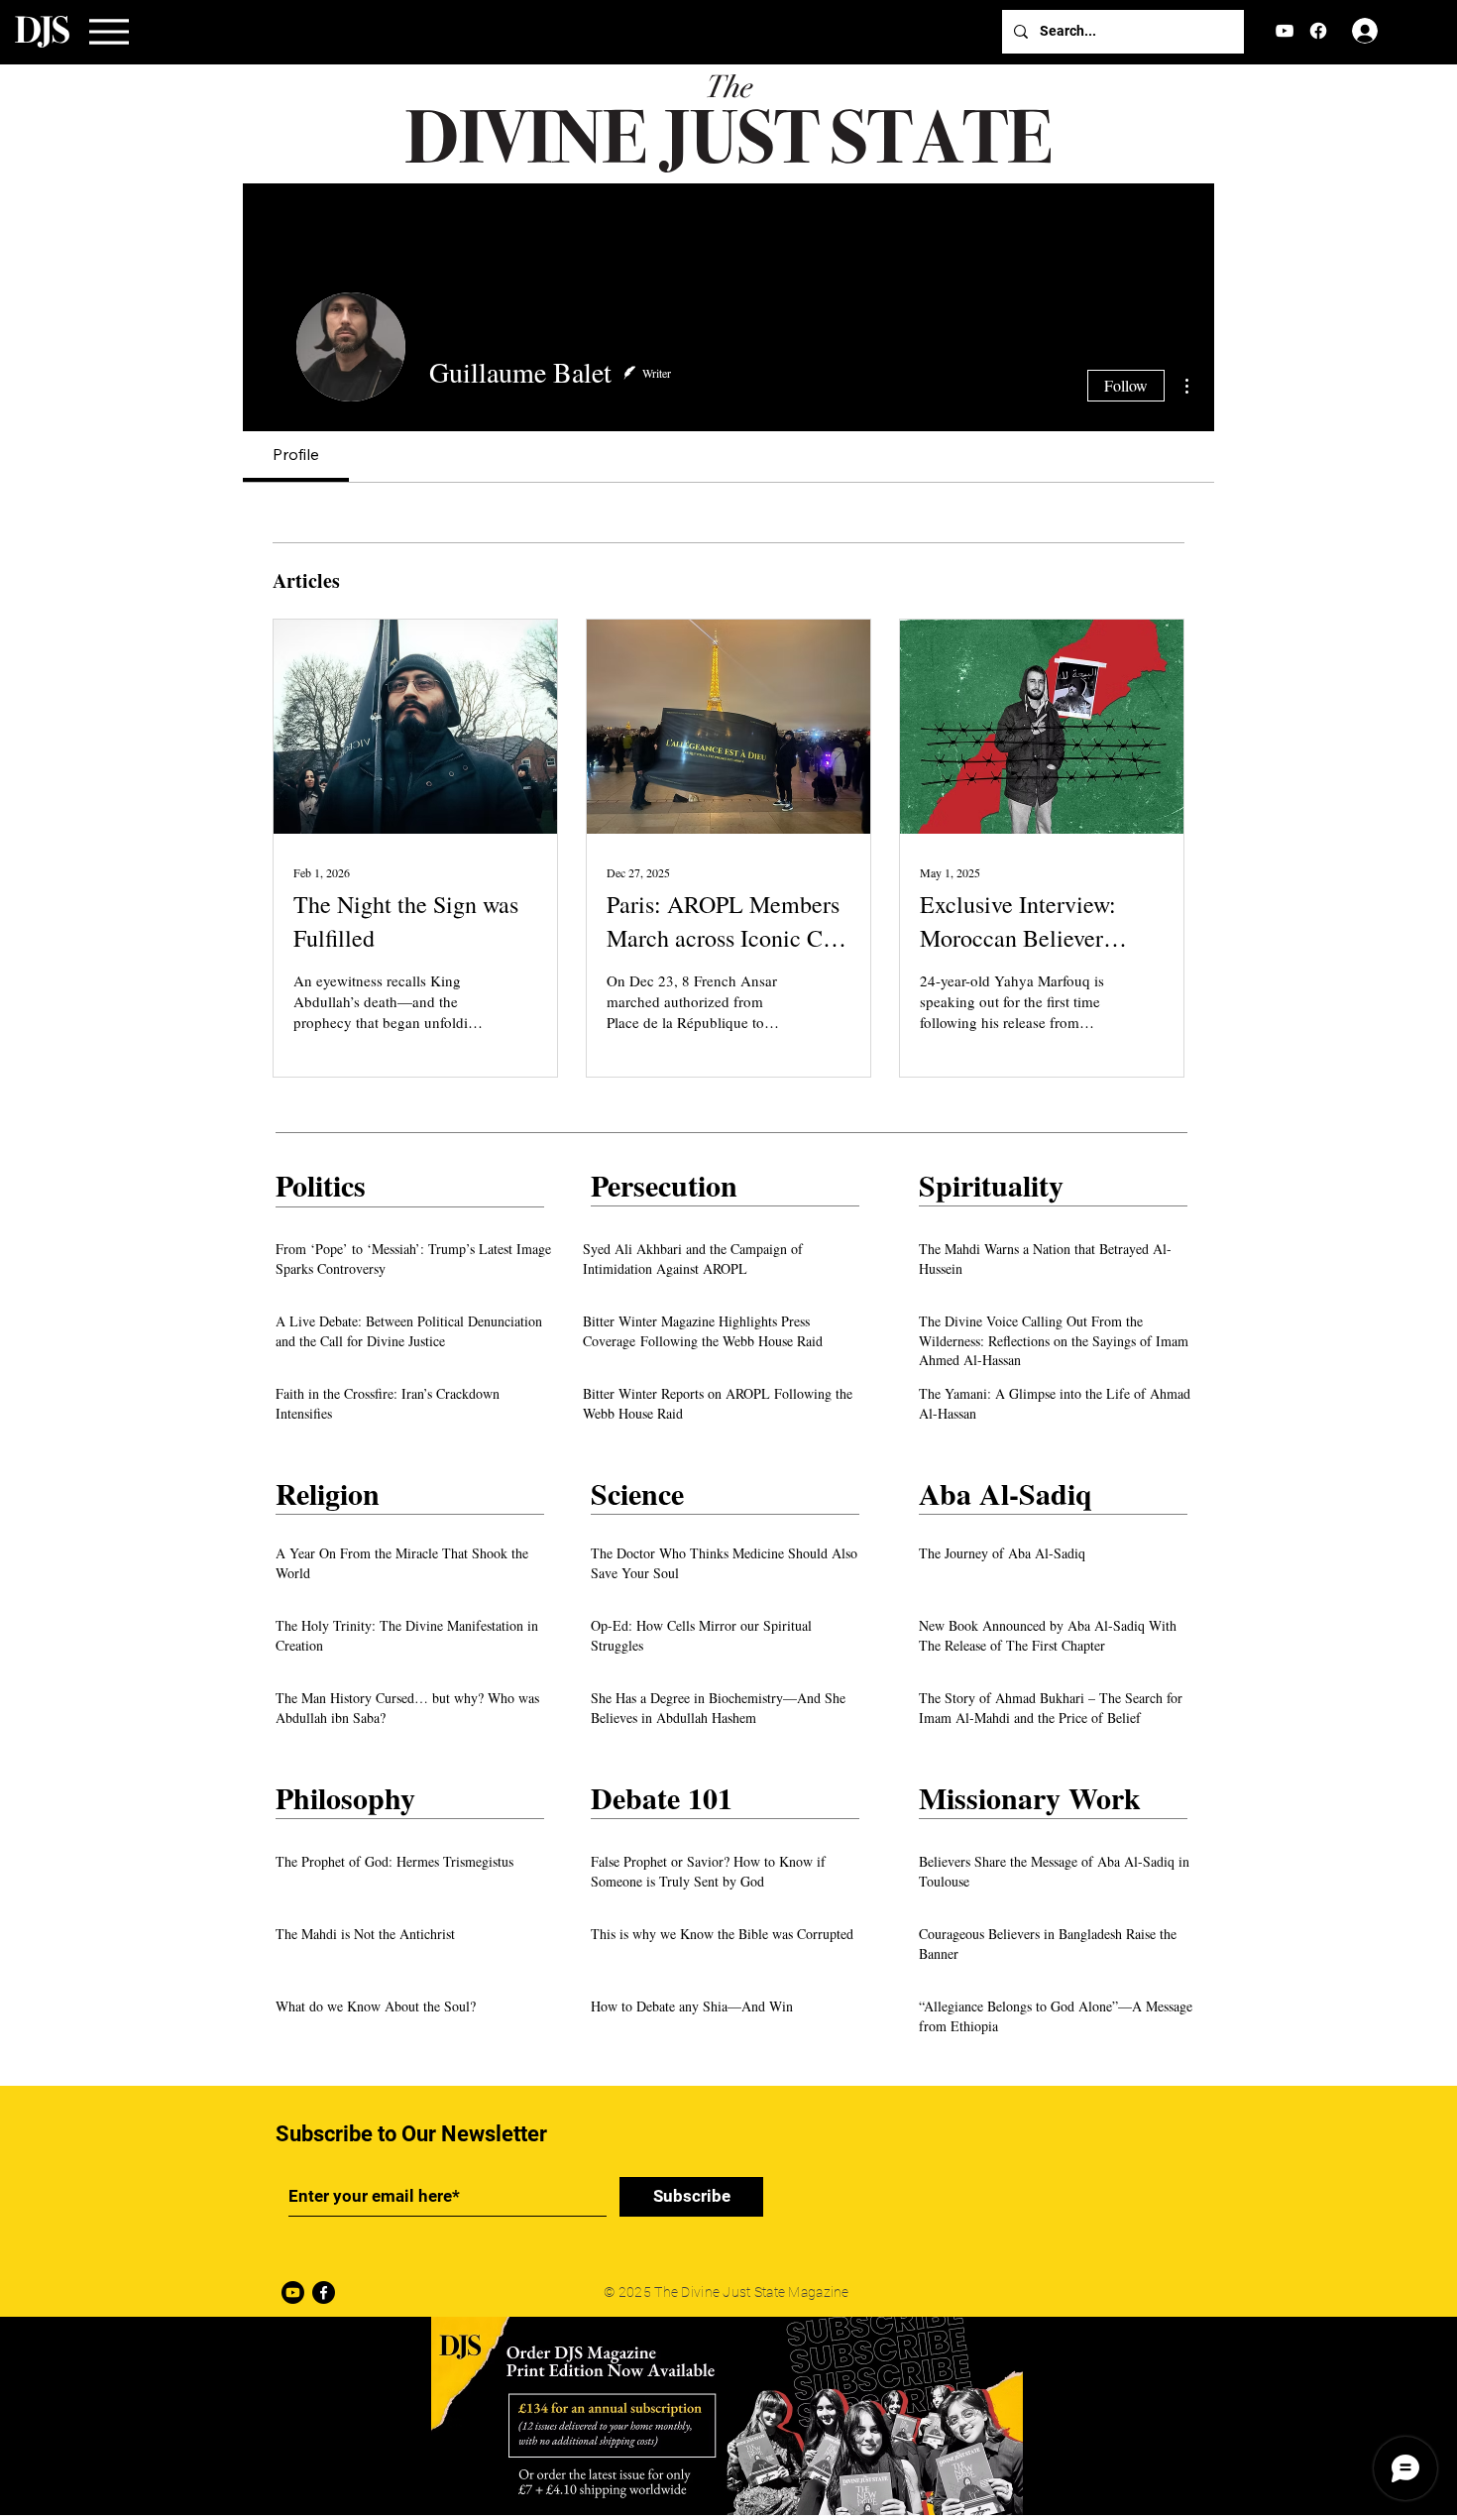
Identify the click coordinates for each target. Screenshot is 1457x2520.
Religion (328, 1493)
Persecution (664, 1185)
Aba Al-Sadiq (1006, 1493)
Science (637, 1493)
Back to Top (32, 2438)
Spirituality (991, 1185)
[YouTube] (1285, 31)
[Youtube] (293, 2292)
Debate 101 (662, 1797)
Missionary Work (1030, 1797)
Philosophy (345, 1797)
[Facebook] (1318, 31)
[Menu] (109, 32)
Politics (321, 1185)
